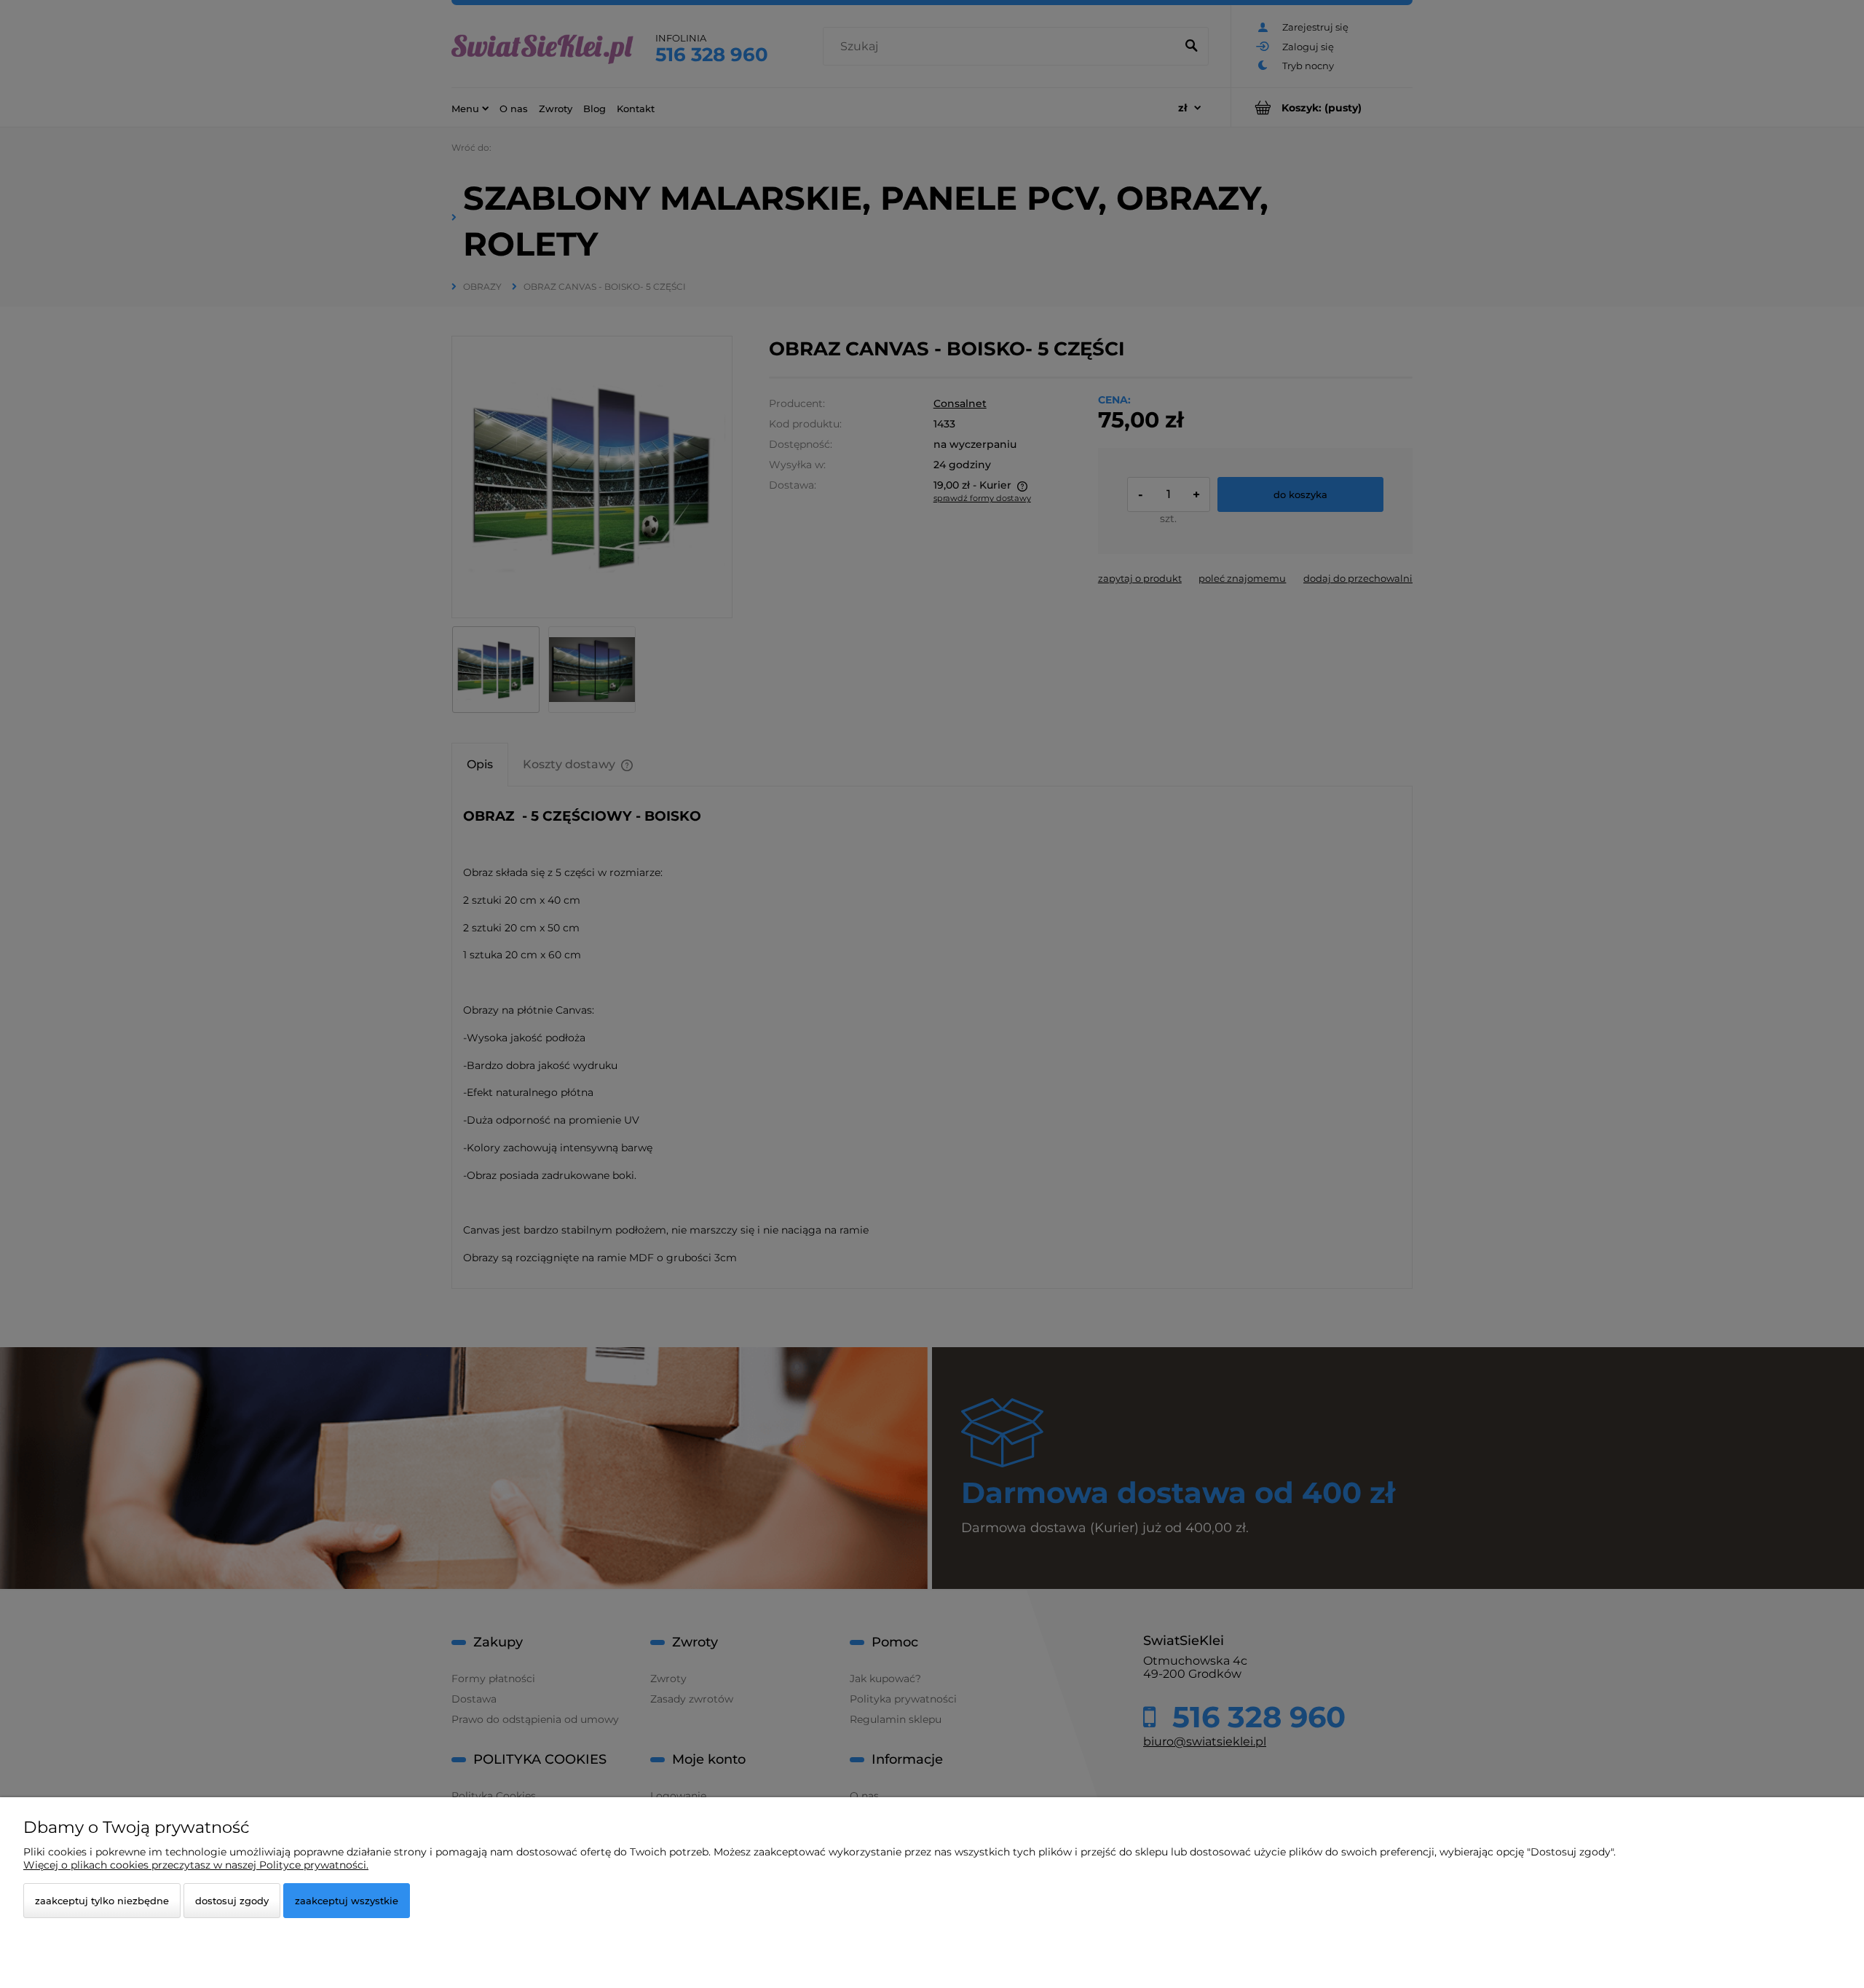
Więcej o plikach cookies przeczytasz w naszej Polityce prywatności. (196, 1865)
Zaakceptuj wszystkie (347, 1901)
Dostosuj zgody (232, 1901)
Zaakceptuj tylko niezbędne (102, 1901)
